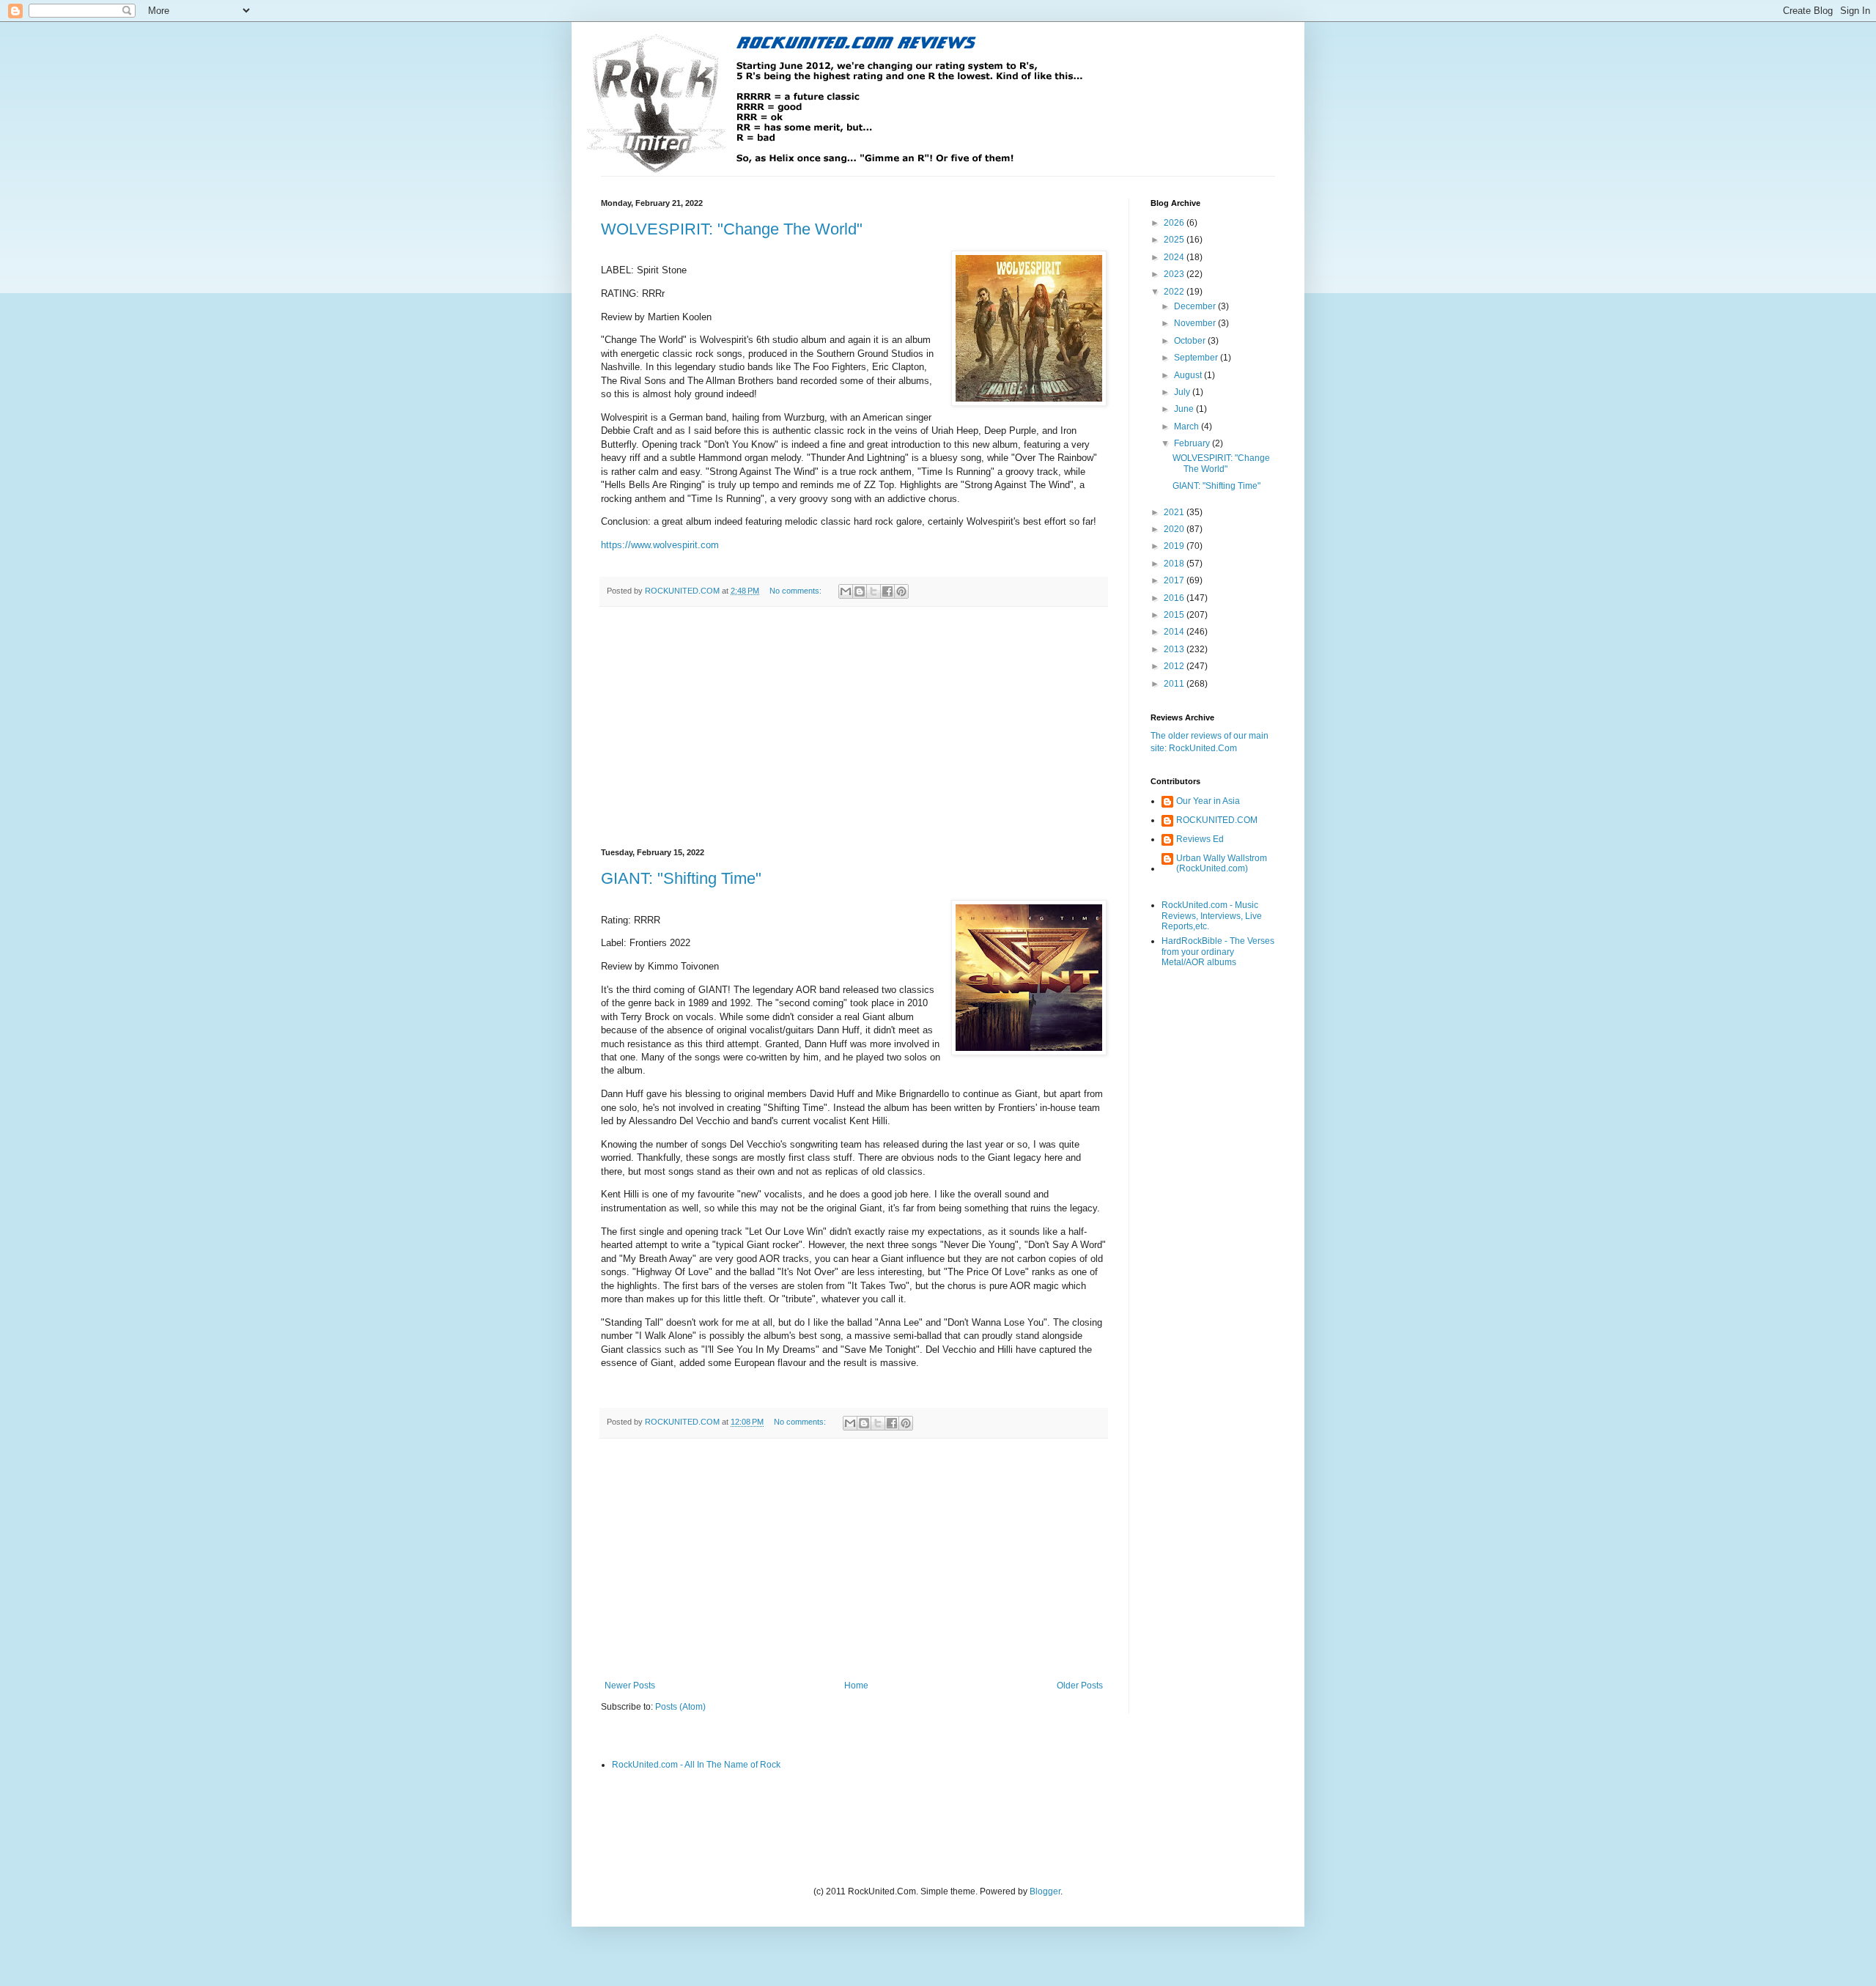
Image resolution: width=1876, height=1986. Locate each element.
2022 (1175, 292)
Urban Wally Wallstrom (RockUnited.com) (1222, 863)
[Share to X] (874, 591)
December (1196, 306)
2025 (1175, 240)
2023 (1175, 274)
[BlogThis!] (860, 591)
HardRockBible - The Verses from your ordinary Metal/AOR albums (1218, 952)
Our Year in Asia (1208, 801)
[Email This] (846, 591)
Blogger (1045, 1891)
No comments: (797, 591)
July (1183, 392)
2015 (1175, 615)
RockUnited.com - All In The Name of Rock (696, 1765)
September (1197, 358)
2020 (1175, 529)
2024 (1175, 257)
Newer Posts (630, 1686)
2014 (1175, 632)
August (1189, 375)
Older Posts (1080, 1686)
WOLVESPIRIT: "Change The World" (732, 229)
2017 (1175, 580)
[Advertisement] (854, 728)
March (1188, 427)
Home (856, 1686)
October (1191, 341)
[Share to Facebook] (887, 591)
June (1185, 409)
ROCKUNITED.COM (1217, 820)
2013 (1175, 649)
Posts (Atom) (680, 1707)
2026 (1175, 223)
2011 (1175, 684)
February (1193, 443)
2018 (1175, 564)
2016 (1175, 598)
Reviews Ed (1200, 839)
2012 (1175, 666)
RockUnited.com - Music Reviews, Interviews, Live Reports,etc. (1212, 916)
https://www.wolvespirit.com (660, 545)
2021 (1175, 512)
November (1196, 323)
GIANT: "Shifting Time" (681, 878)
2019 (1175, 546)
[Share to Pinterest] (901, 591)
